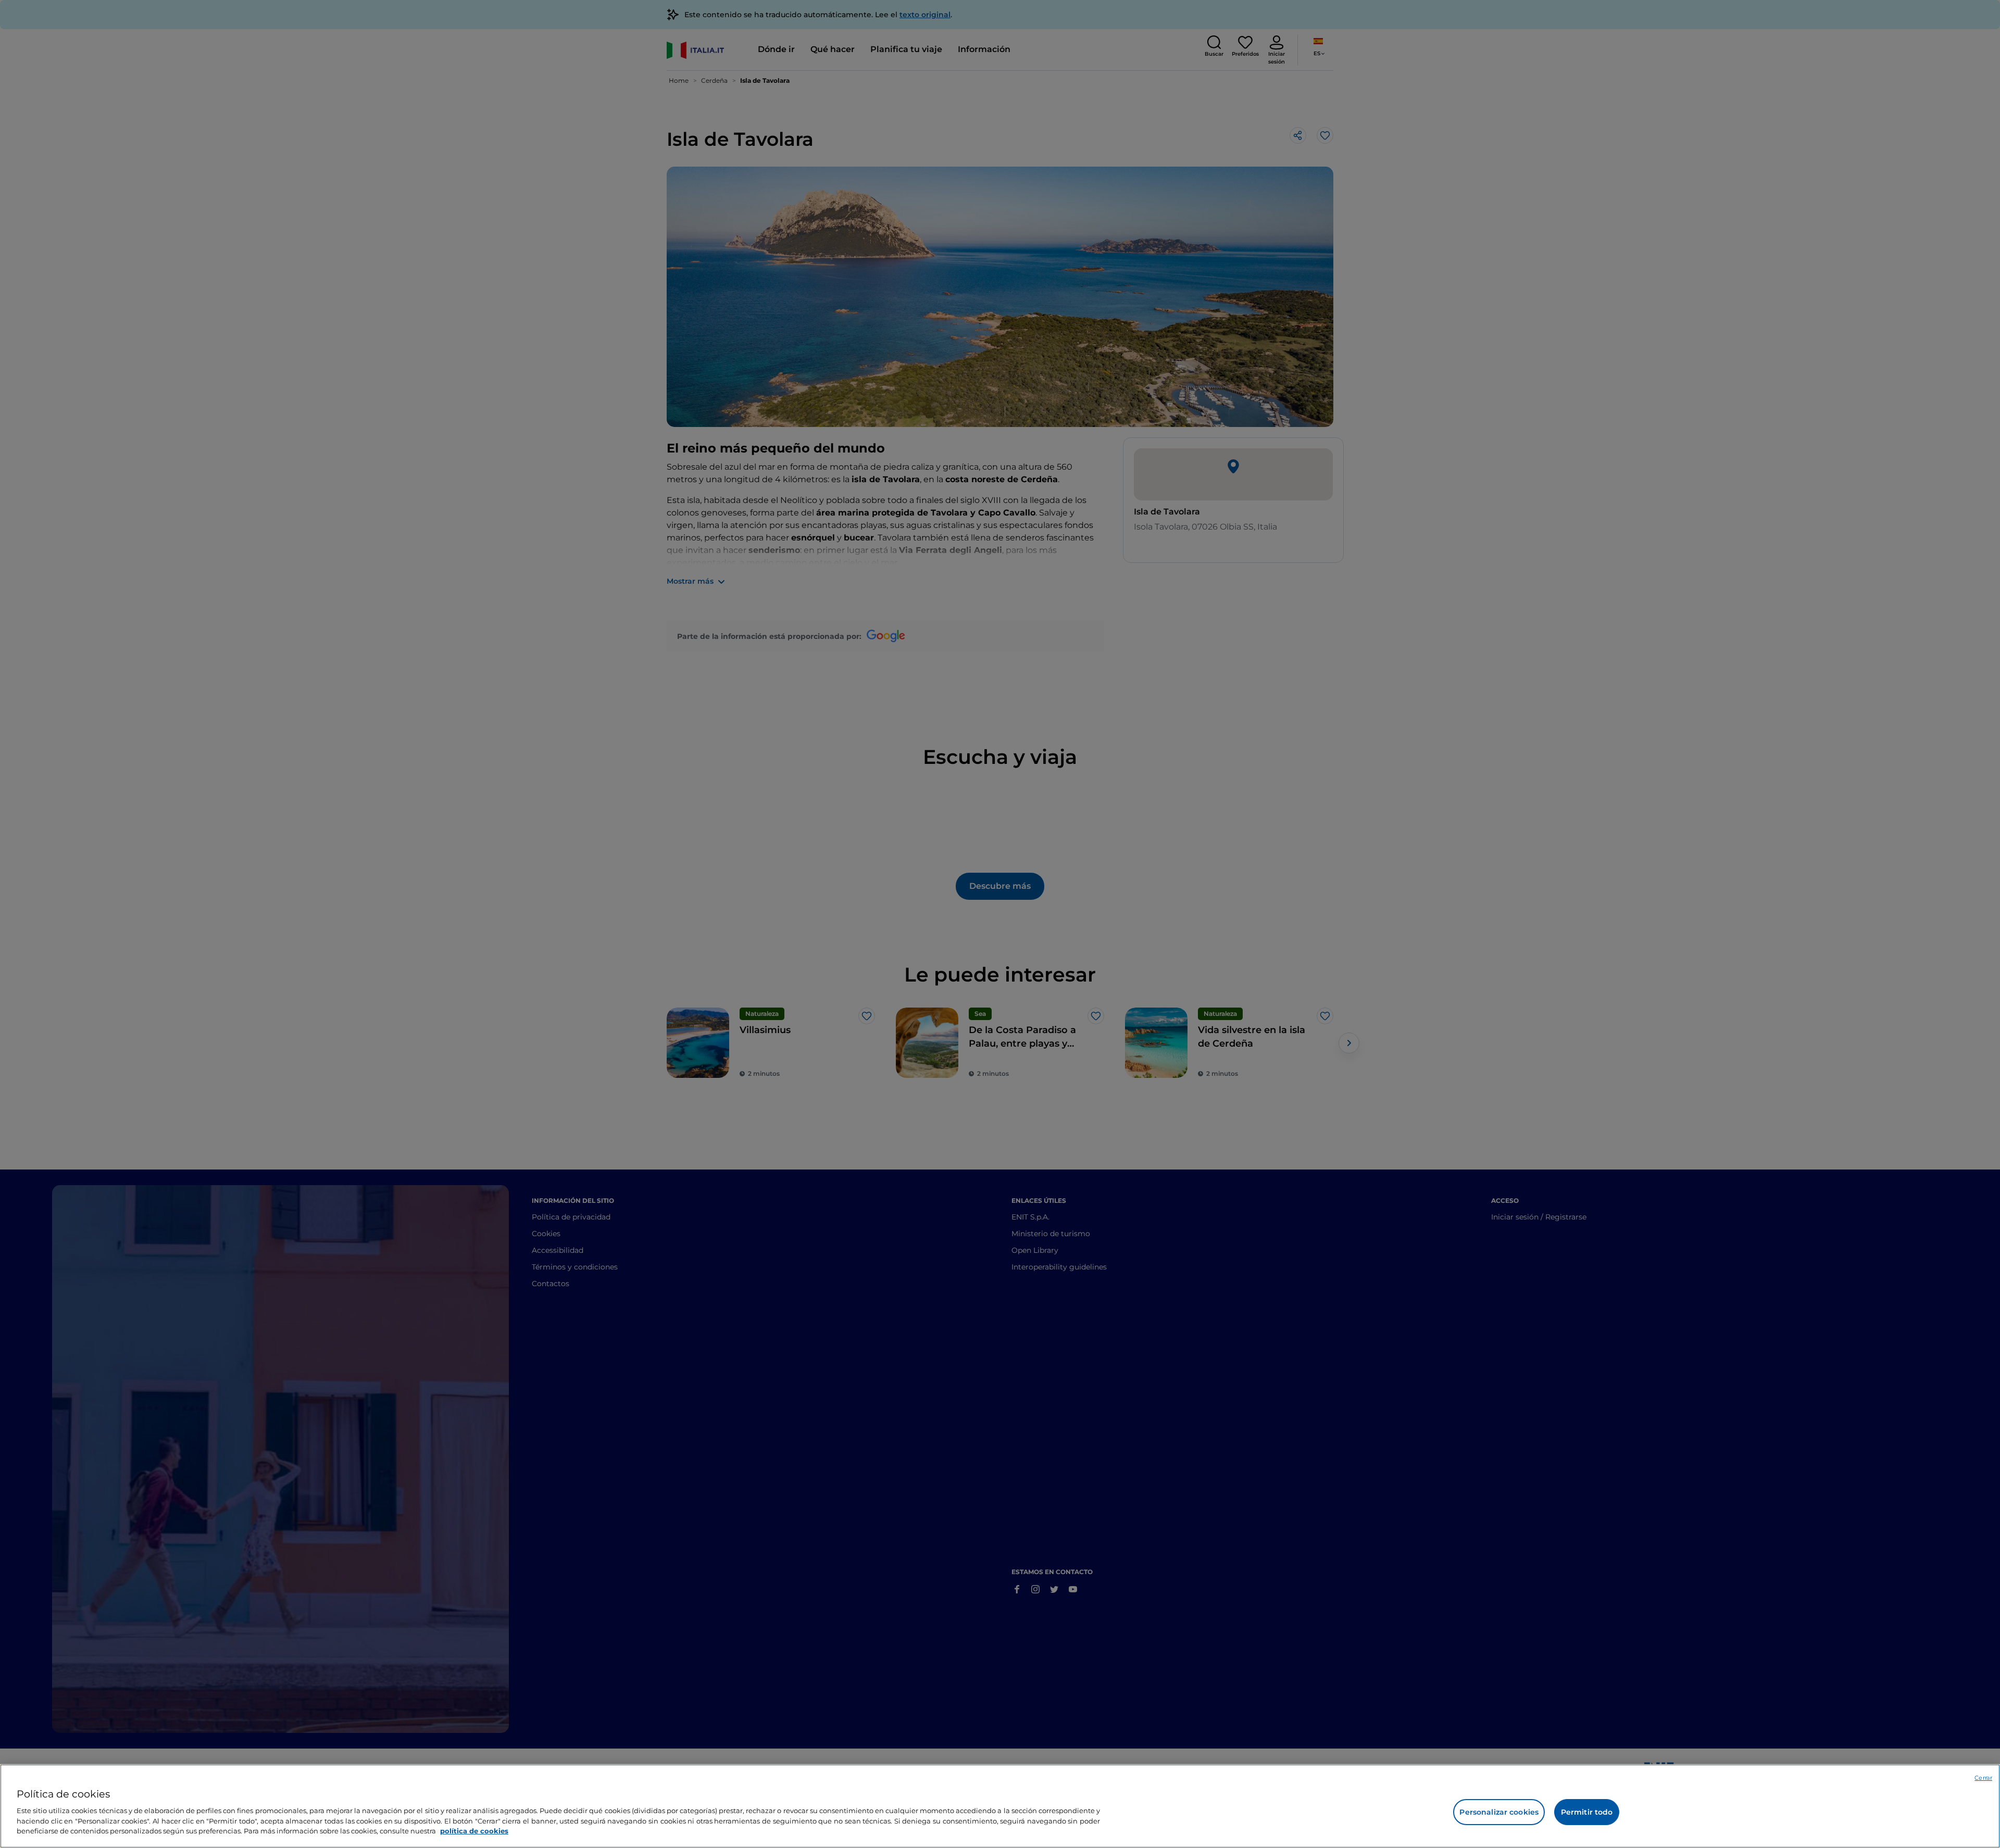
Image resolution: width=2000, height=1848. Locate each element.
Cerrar (1983, 1778)
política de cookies (474, 1830)
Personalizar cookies (1499, 1812)
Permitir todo (1587, 1812)
